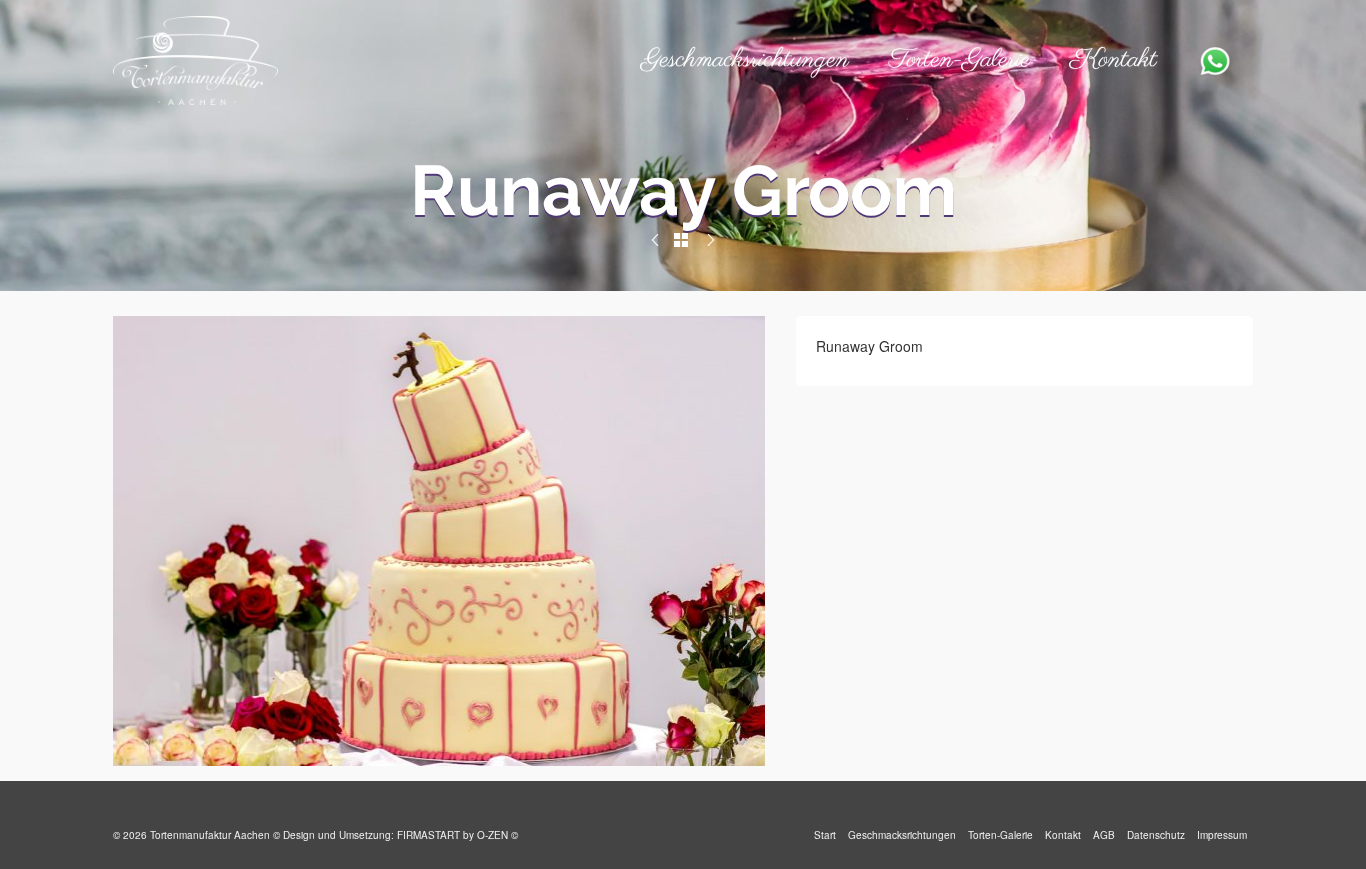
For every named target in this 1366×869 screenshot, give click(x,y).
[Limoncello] (711, 240)
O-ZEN (492, 835)
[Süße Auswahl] (655, 240)
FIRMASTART (428, 835)
